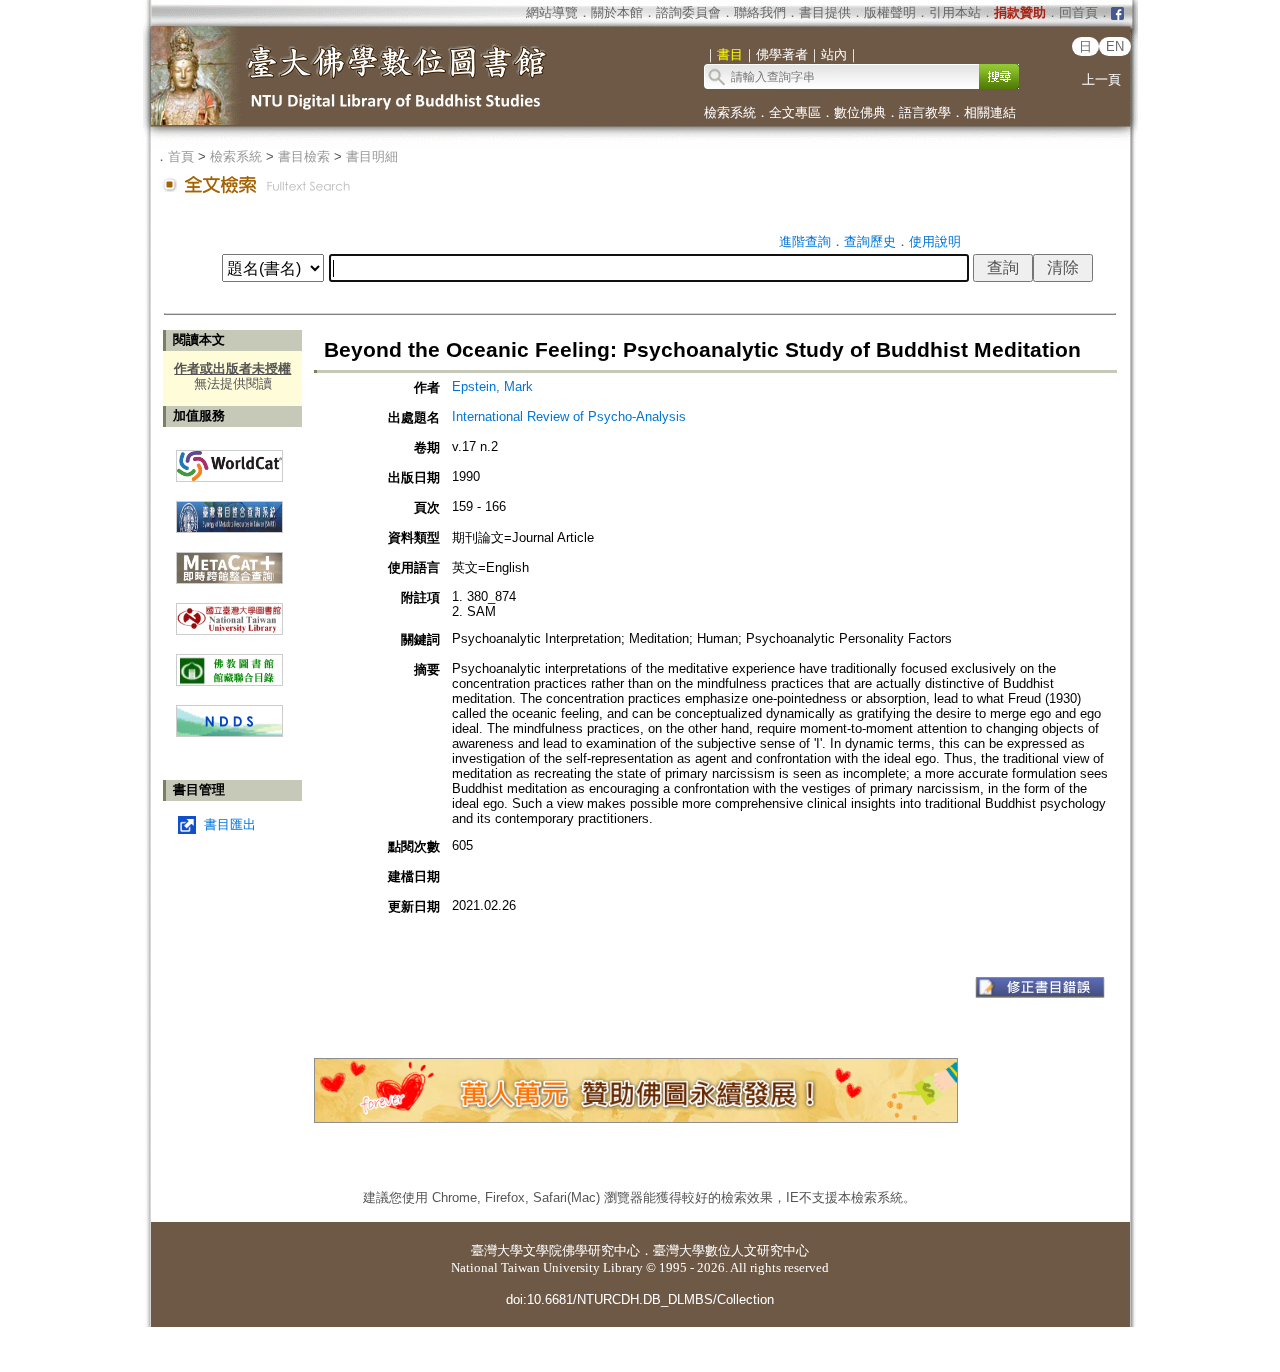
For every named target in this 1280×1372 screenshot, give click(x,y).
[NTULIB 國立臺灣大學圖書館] (229, 611)
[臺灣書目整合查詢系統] (229, 509)
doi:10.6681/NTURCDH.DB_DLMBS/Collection (640, 1299)
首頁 (181, 156)
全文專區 (795, 112)
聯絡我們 (760, 12)
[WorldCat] (229, 461)
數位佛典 (860, 112)
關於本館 (617, 12)
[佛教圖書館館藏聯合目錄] (229, 662)
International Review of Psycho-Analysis (569, 416)
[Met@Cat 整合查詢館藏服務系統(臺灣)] (229, 560)
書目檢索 (304, 156)
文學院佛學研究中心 (581, 1250)
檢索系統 (730, 112)
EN (1115, 46)
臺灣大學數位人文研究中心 (731, 1250)
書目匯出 (230, 824)
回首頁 (1078, 12)
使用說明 (935, 241)
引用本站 (955, 12)
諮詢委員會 (688, 12)
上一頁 (1101, 79)
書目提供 (825, 12)
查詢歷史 (870, 241)
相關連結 (990, 112)
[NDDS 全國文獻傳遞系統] (229, 732)
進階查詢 (805, 241)
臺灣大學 (497, 1250)
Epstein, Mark (492, 386)
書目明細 (372, 156)
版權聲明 (890, 12)
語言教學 (925, 112)
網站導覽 (552, 12)
